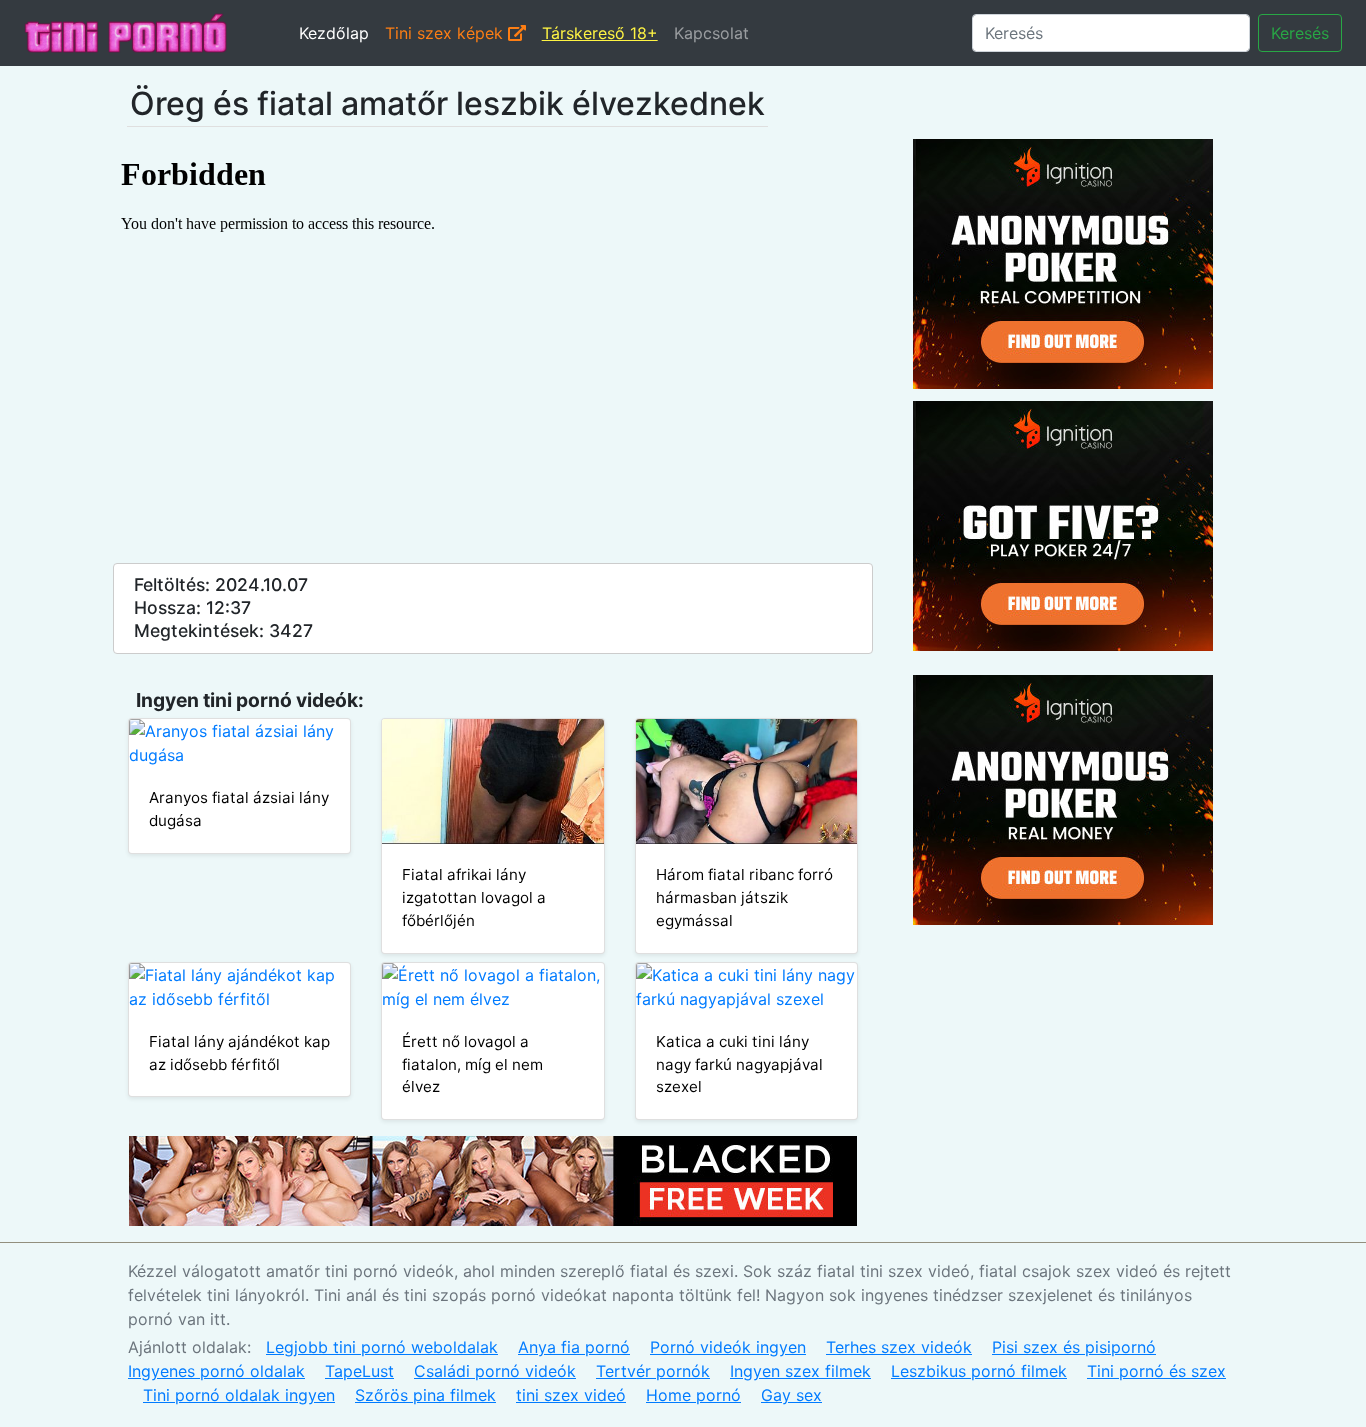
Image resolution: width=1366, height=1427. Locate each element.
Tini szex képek (446, 33)
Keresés (1300, 33)
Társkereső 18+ (600, 33)
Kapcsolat (711, 33)
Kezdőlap (334, 33)
